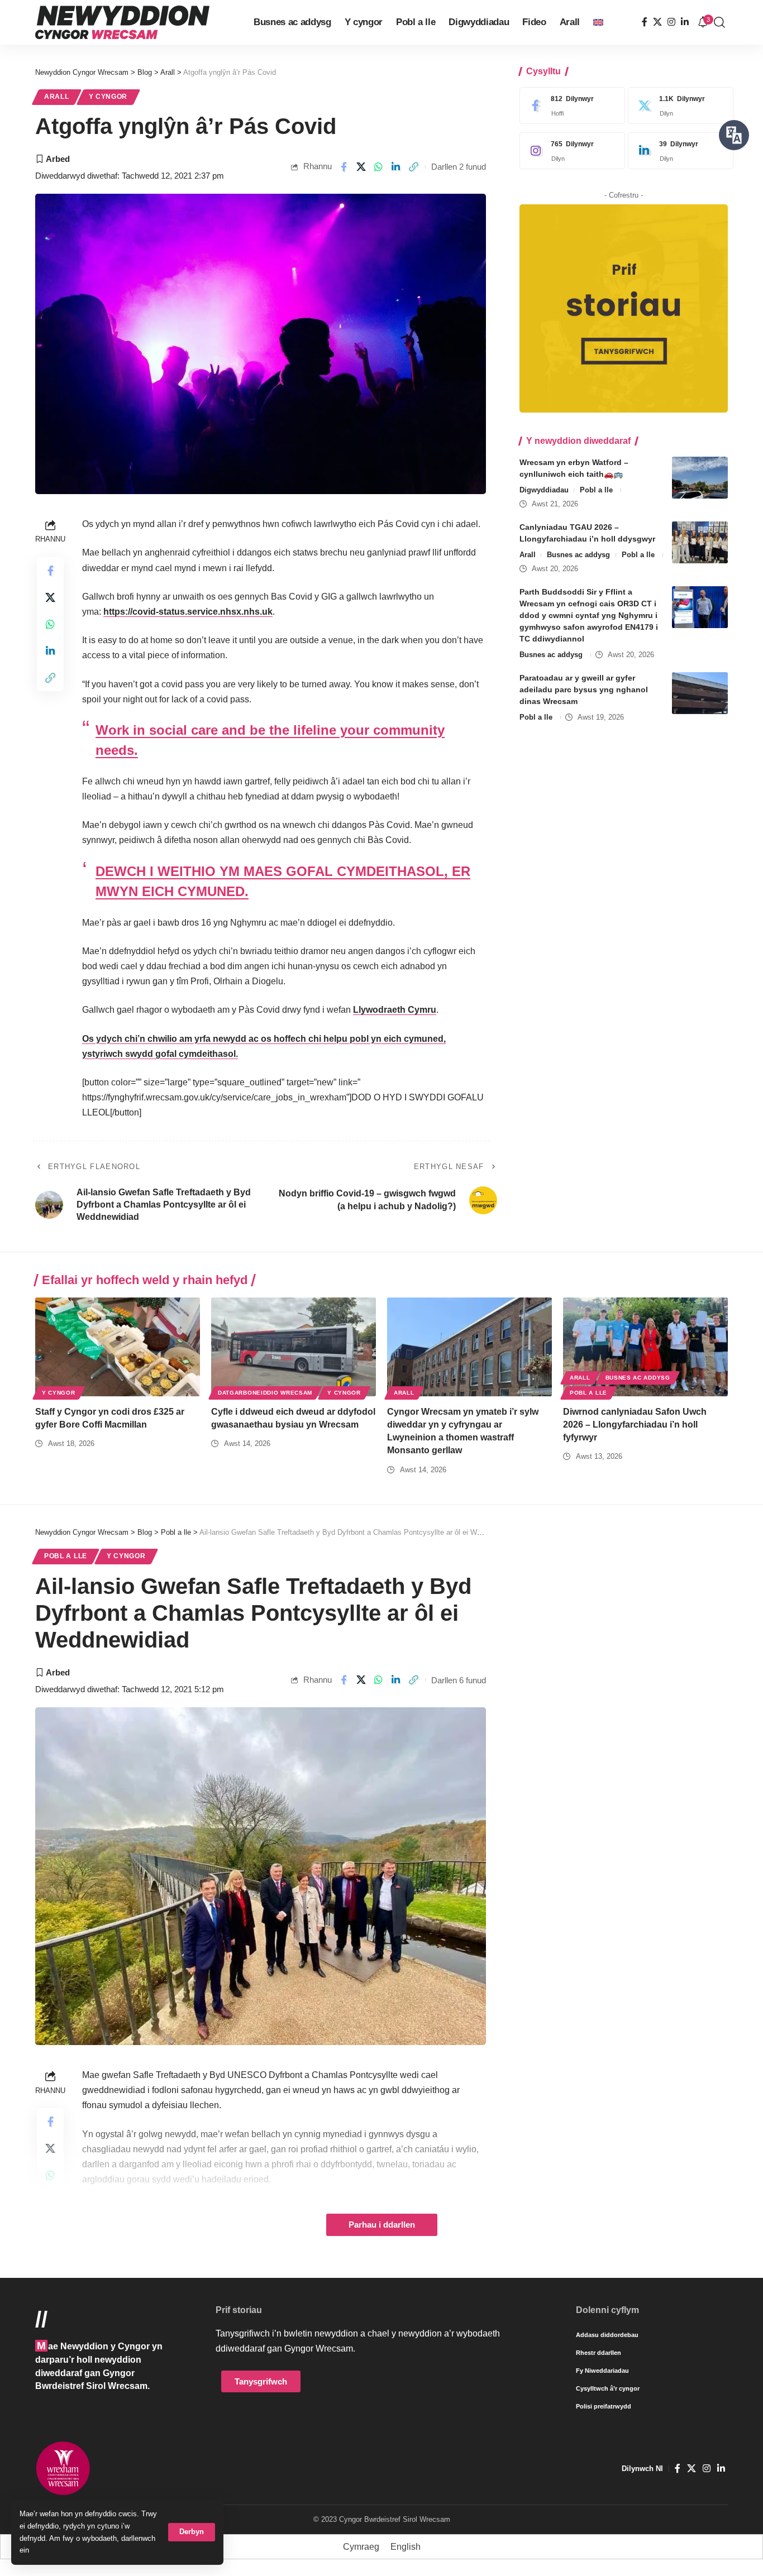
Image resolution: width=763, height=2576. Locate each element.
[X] (657, 22)
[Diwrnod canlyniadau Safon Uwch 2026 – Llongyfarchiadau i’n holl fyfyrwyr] (645, 1347)
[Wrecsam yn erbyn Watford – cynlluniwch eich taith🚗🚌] (700, 478)
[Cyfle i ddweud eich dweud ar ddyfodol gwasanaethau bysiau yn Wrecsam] (294, 1347)
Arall (57, 97)
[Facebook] (645, 22)
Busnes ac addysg (578, 555)
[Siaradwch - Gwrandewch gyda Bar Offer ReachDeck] (734, 135)
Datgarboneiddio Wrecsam (265, 1393)
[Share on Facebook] (344, 167)
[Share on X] (361, 167)
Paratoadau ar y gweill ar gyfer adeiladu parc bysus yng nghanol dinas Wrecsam (584, 690)
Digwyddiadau (544, 490)
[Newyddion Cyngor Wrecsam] (122, 22)
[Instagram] (671, 22)
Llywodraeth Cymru (395, 1010)
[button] (192, 2532)
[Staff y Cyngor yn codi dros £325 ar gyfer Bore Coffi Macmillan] (118, 1347)
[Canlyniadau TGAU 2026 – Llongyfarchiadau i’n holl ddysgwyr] (700, 542)
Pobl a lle (596, 490)
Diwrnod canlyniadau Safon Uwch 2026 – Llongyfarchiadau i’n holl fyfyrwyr (635, 1425)
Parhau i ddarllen (382, 2225)
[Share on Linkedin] (396, 167)
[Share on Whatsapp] (379, 167)
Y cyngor (108, 97)
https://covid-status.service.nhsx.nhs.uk (188, 612)
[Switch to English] (598, 22)
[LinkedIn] (685, 22)
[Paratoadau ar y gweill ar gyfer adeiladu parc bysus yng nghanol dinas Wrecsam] (700, 693)
